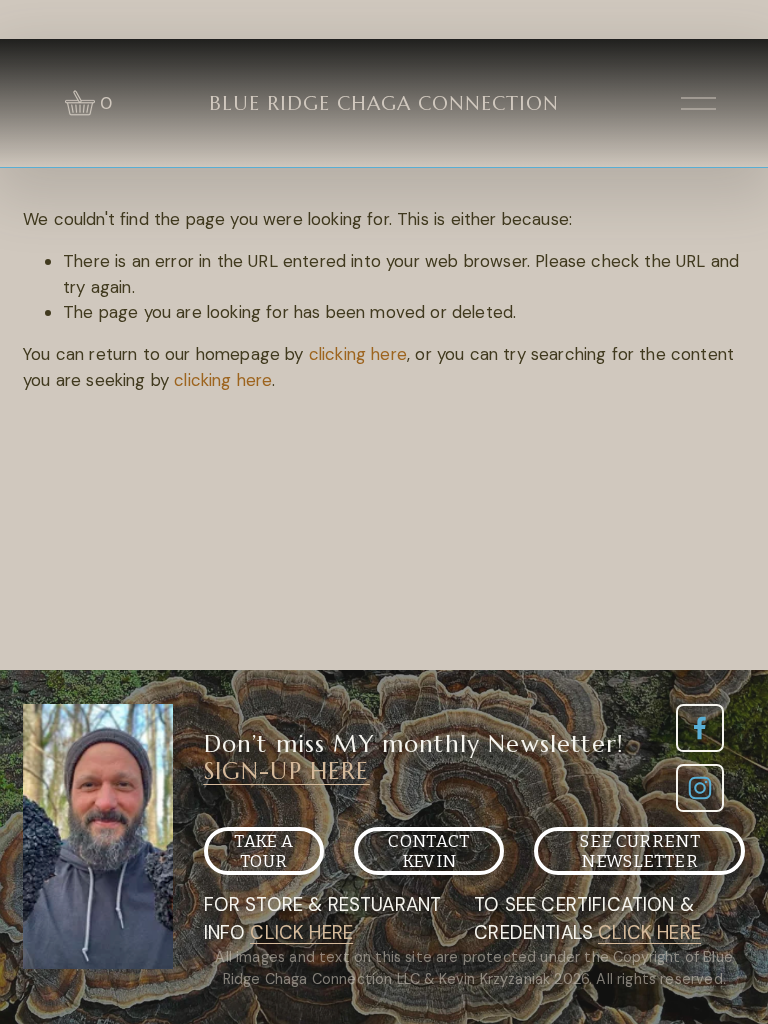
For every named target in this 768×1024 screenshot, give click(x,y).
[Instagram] (700, 788)
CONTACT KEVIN (428, 851)
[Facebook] (700, 728)
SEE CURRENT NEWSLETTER (639, 851)
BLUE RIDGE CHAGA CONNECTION (384, 103)
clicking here (358, 354)
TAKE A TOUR (263, 851)
